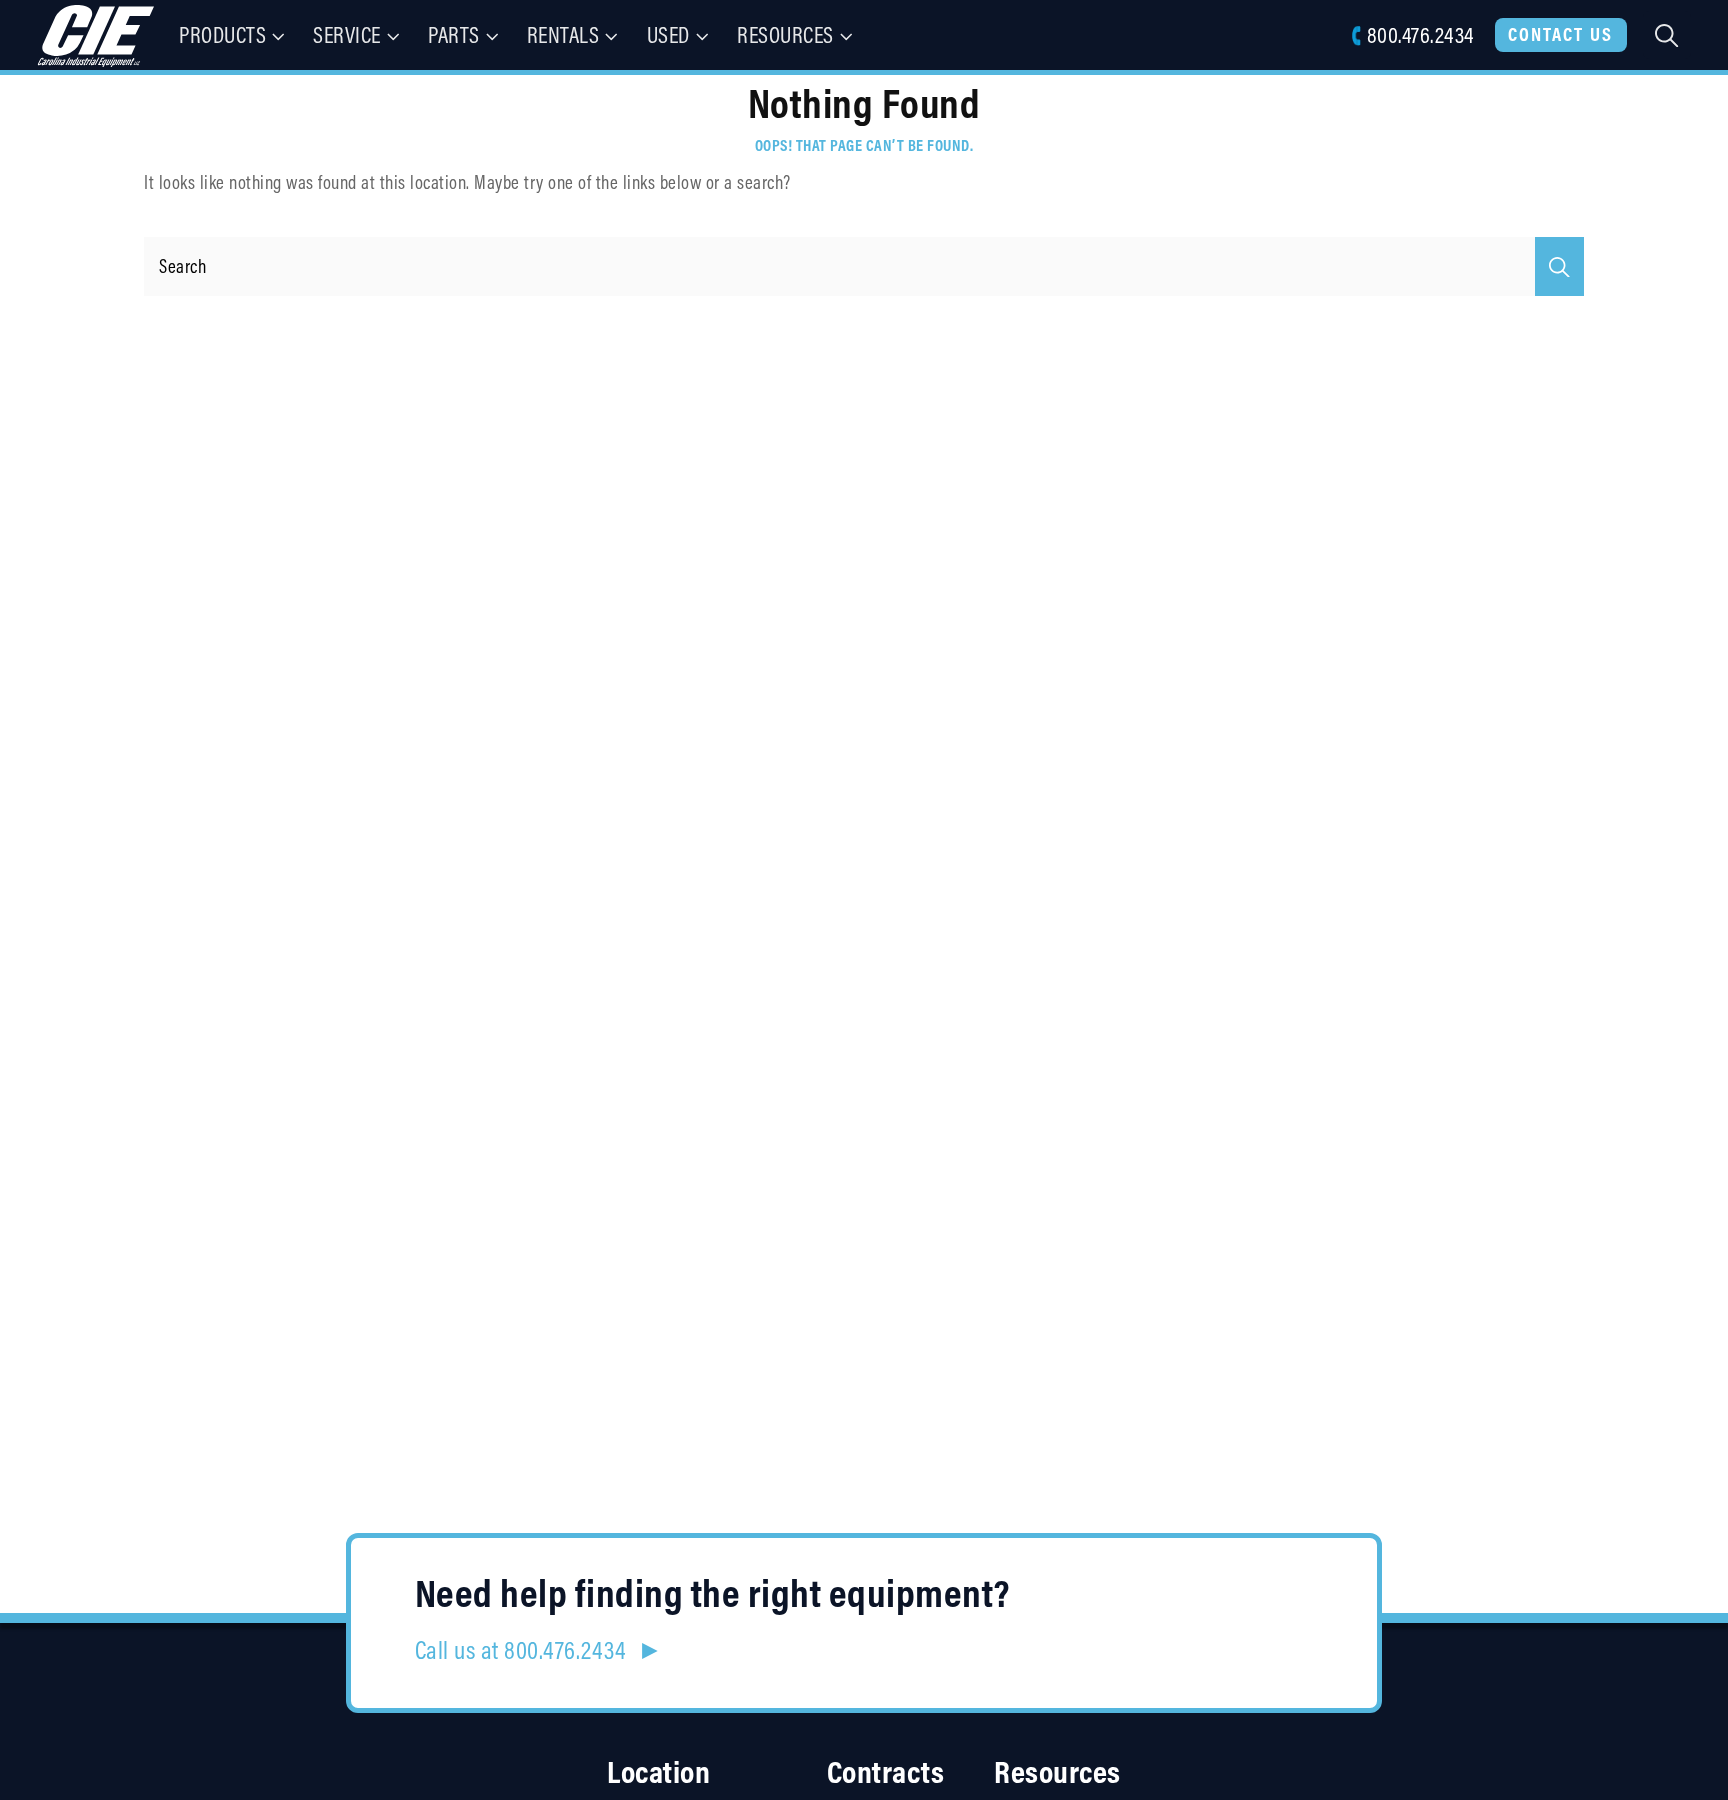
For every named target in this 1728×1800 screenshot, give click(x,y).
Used (668, 34)
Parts (454, 34)
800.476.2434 (1420, 34)
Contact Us (1560, 34)
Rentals (563, 34)
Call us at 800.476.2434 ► (539, 1650)
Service (347, 34)
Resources (785, 34)
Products (222, 34)
